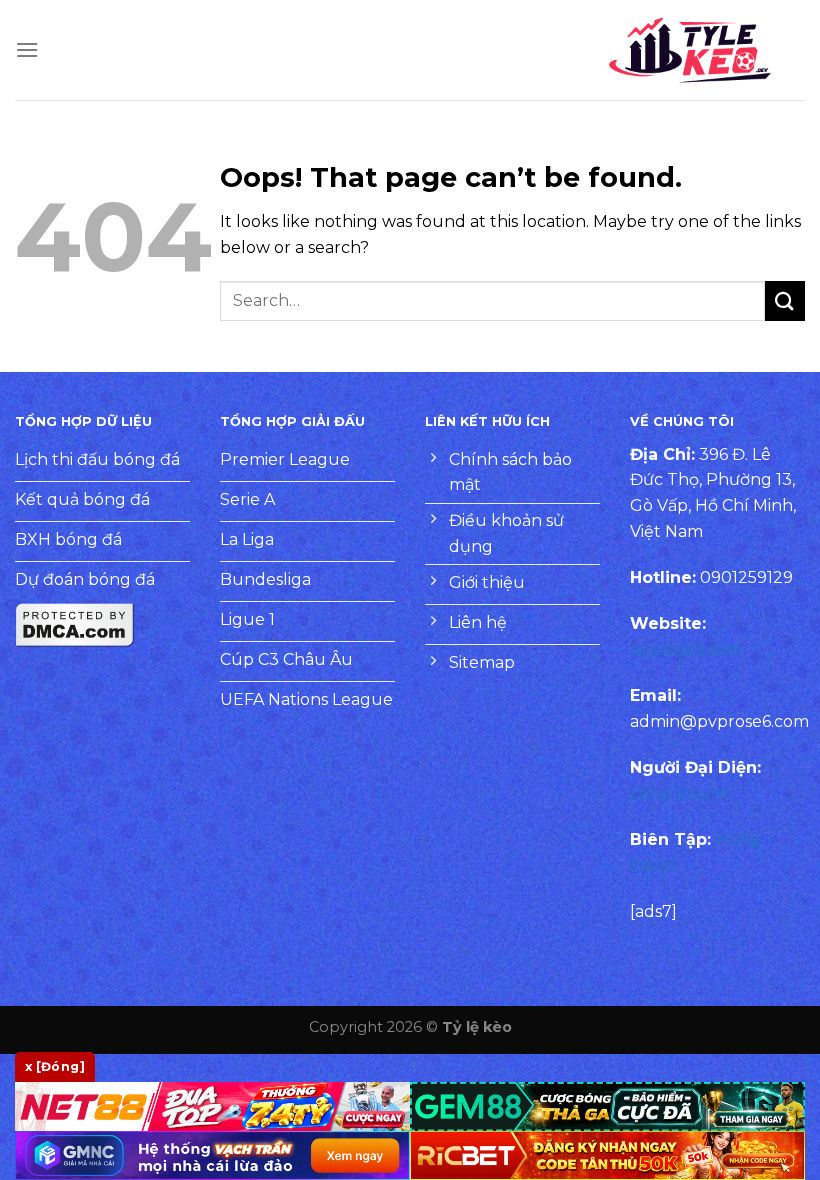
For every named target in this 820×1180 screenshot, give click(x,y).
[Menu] (27, 49)
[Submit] (785, 300)
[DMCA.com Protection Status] (75, 623)
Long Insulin (679, 793)
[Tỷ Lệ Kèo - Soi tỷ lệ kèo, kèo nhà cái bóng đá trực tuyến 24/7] (690, 50)
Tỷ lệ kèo (477, 1027)
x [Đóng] (55, 1066)
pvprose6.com (686, 649)
